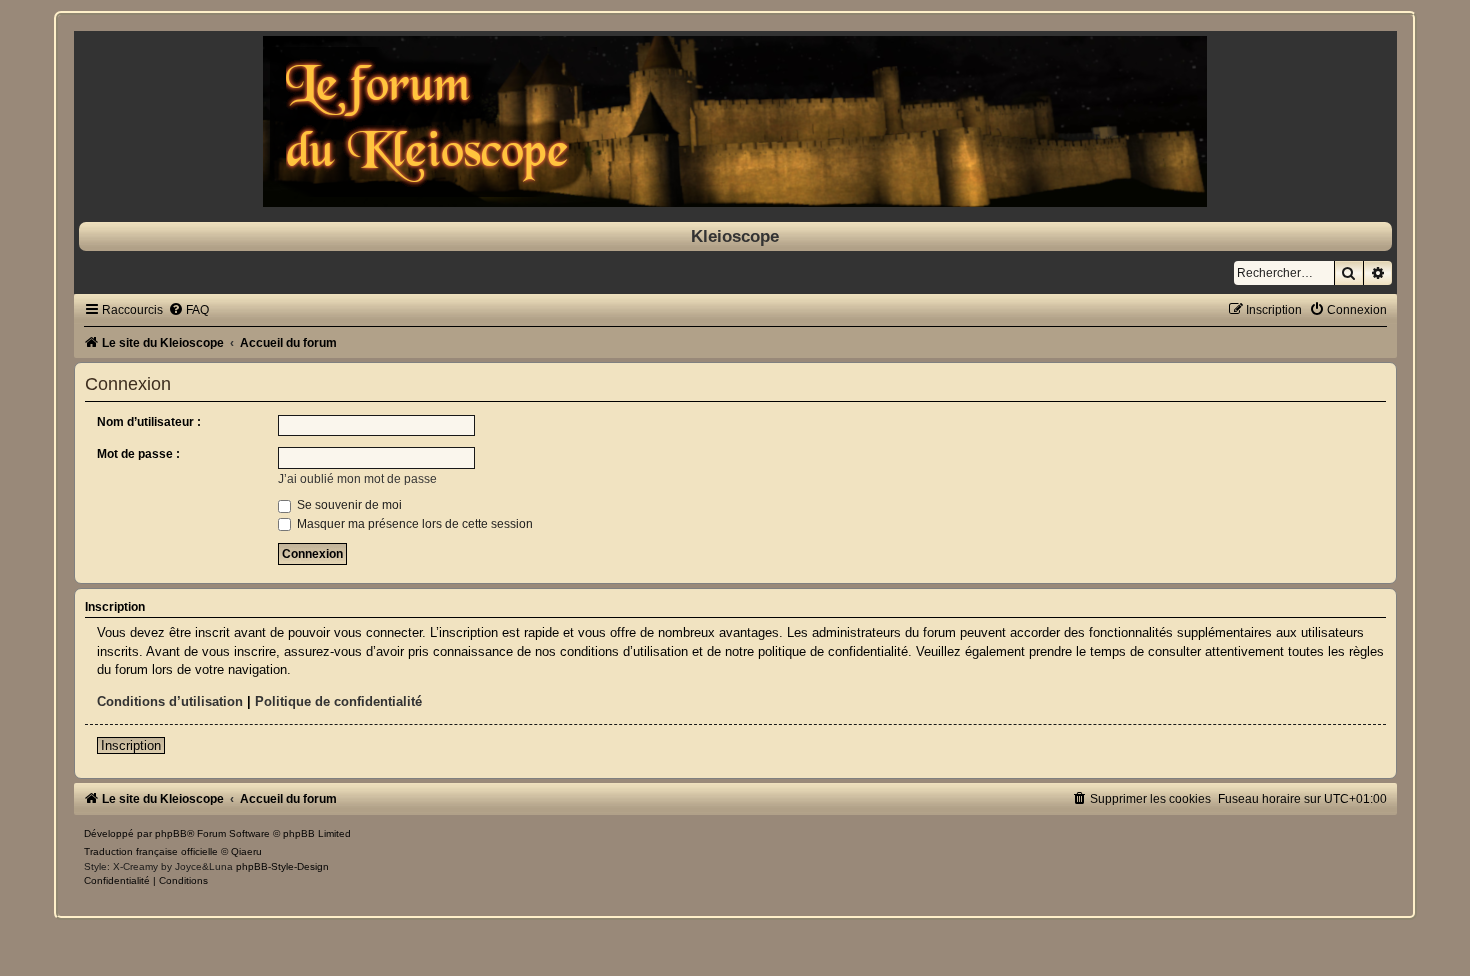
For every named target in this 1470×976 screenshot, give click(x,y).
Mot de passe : (138, 454)
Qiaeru (246, 851)
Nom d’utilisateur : (149, 422)
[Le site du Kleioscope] (735, 121)
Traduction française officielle (151, 851)
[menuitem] (188, 310)
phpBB (171, 833)
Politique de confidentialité (338, 701)
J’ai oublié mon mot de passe (357, 479)
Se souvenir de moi (348, 505)
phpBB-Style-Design (282, 866)
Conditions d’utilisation (170, 701)
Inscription (131, 745)
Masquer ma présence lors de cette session (413, 524)
